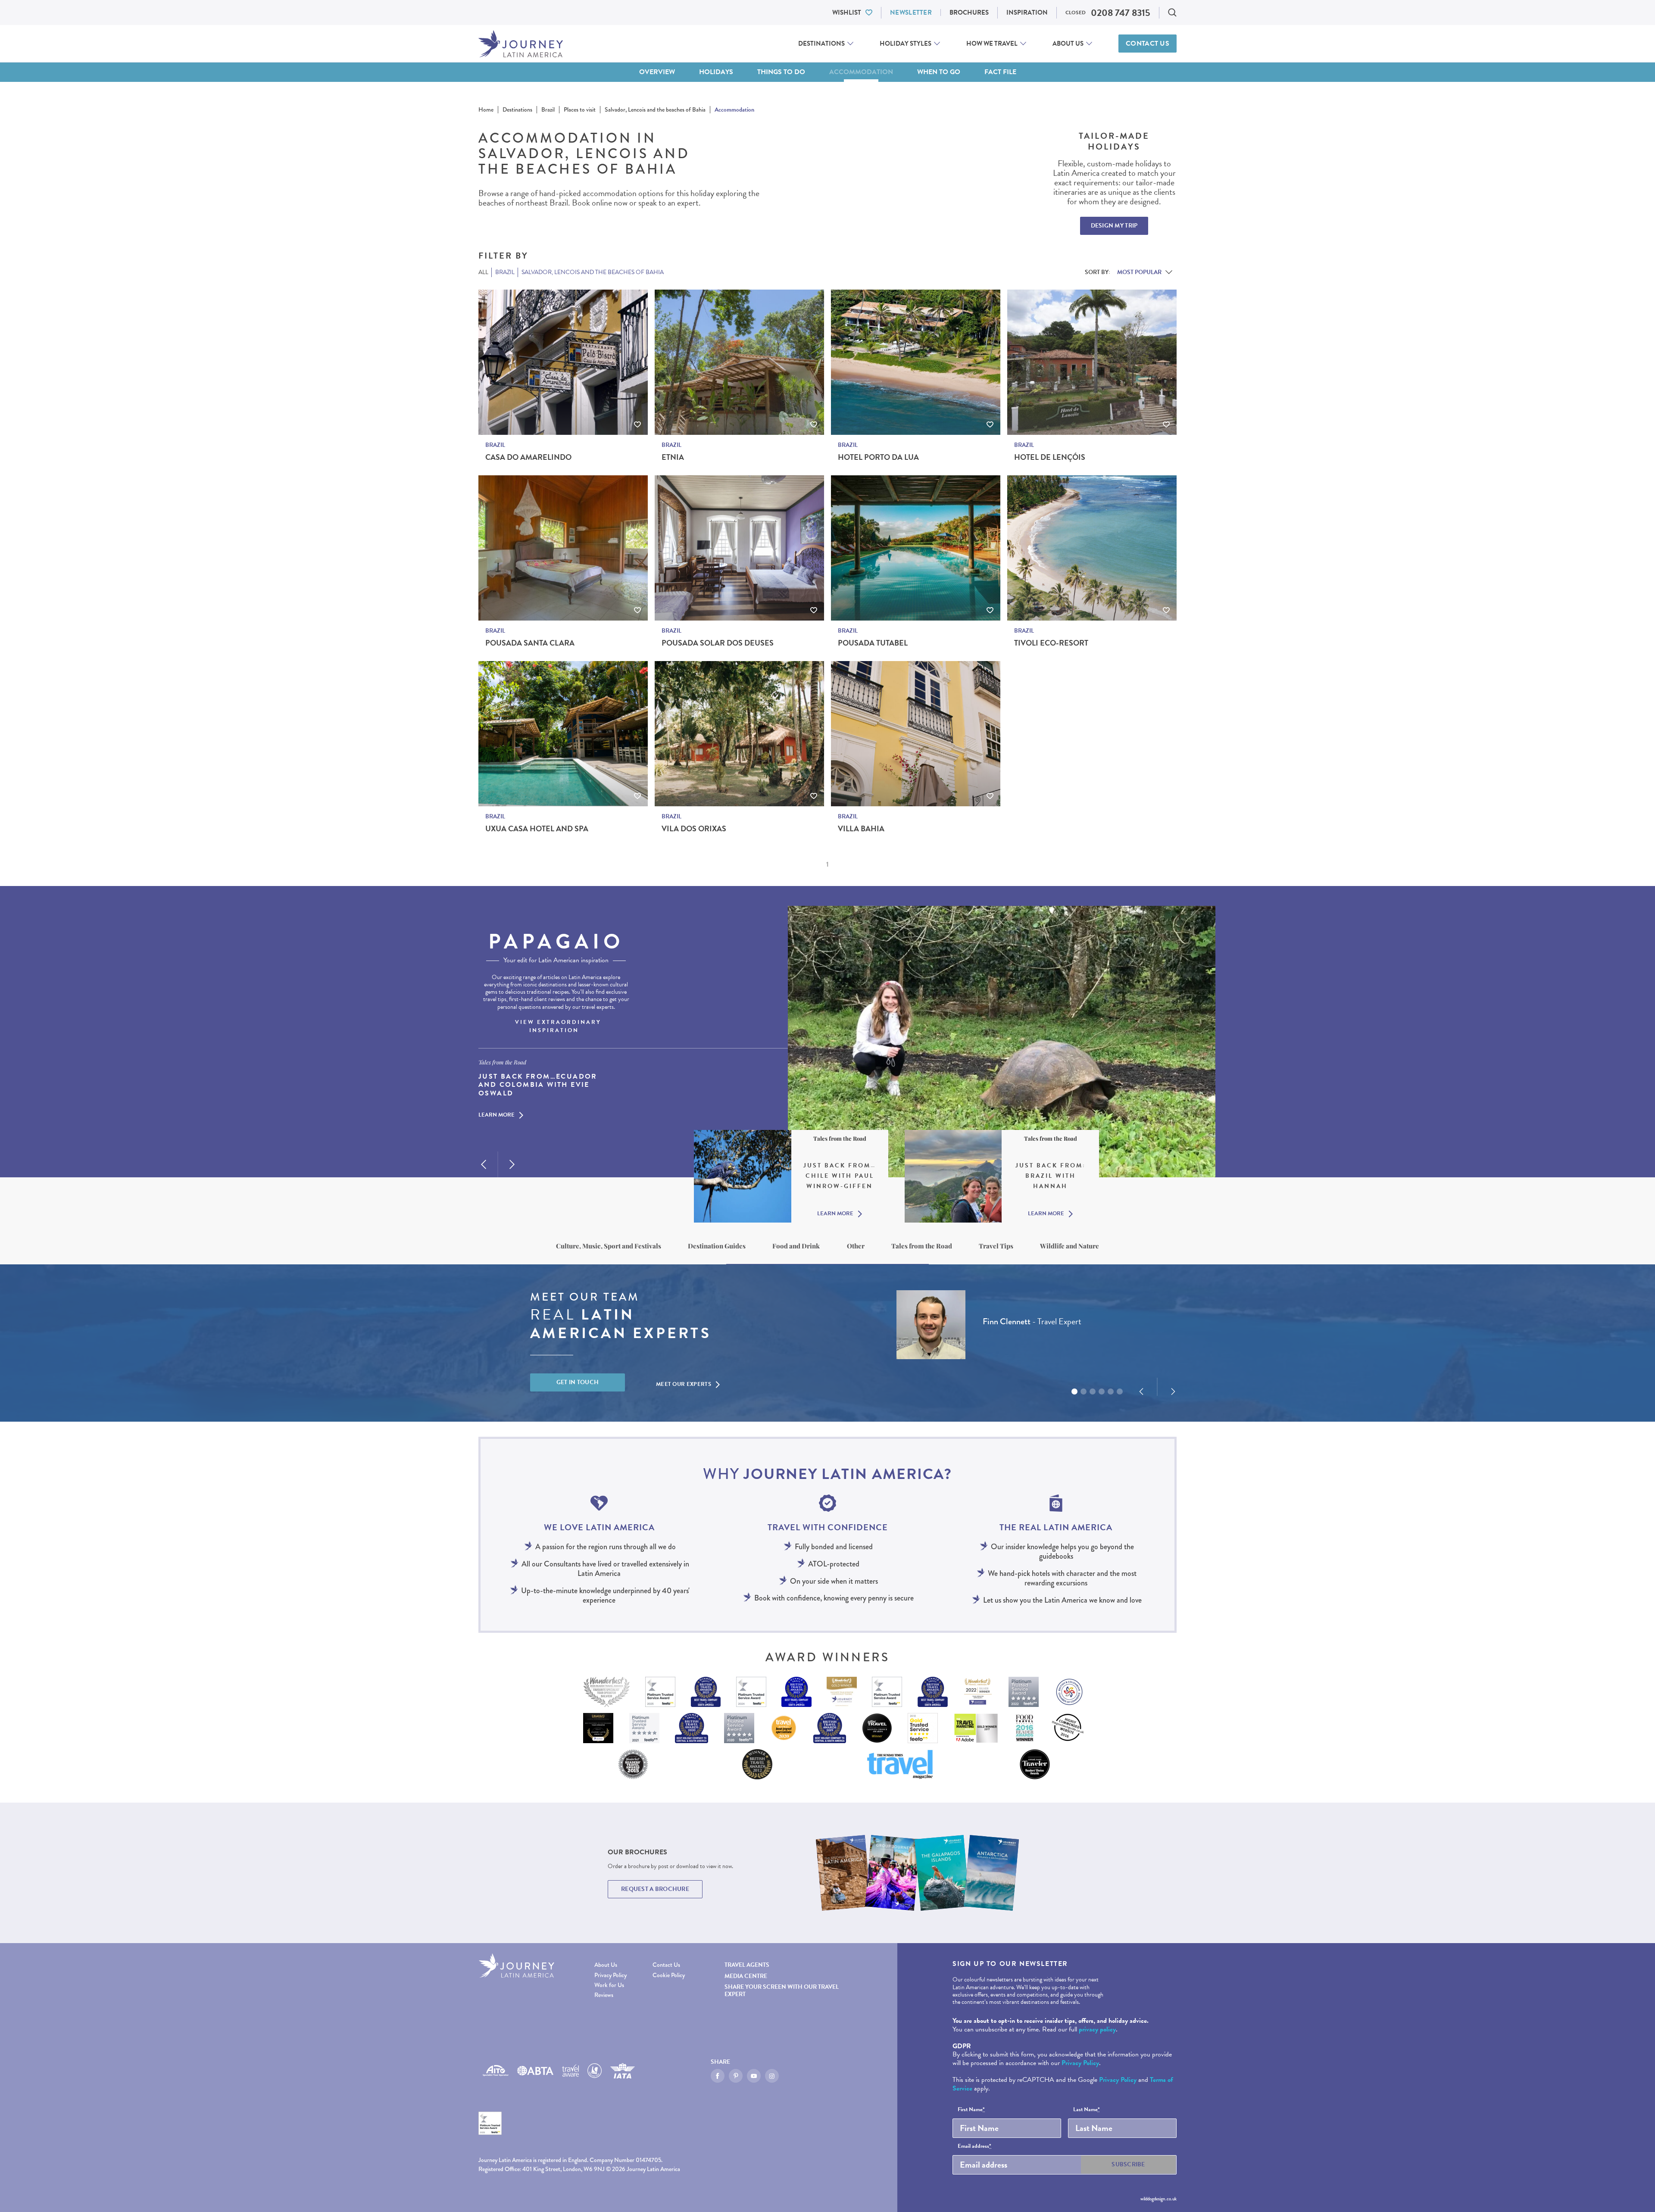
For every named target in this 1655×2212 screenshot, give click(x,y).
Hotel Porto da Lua (878, 457)
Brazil (495, 445)
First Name (971, 2110)
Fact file (1000, 72)
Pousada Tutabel (873, 643)
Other (856, 1246)
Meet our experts (684, 1384)
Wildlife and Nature (1070, 1246)
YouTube (754, 2076)
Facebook (718, 2076)
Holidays (716, 72)
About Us (1068, 44)
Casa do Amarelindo (528, 457)
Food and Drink (796, 1246)
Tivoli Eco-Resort (1051, 643)
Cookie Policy (669, 1975)
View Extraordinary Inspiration (558, 1026)
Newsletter (911, 12)
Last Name (1087, 2110)
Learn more (496, 1116)
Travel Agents (747, 1965)
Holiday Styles (906, 44)
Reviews (604, 1995)
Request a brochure (655, 1889)
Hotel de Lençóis (1050, 457)
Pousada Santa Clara (530, 643)
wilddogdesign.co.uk (1158, 2199)
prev (484, 1164)
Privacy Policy (610, 1975)
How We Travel (992, 44)
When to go (939, 72)
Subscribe (1128, 2164)
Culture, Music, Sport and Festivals (609, 1246)
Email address (974, 2146)
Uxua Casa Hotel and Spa (537, 829)
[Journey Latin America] (521, 44)
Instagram (772, 2076)
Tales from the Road (922, 1246)
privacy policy (1097, 2029)
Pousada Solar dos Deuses (718, 643)
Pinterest (736, 2076)
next (512, 1164)
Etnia (673, 457)
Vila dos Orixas (694, 829)
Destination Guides (717, 1246)
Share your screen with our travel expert (782, 1990)
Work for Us (609, 1985)
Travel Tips (996, 1246)
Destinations (821, 44)
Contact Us (1148, 44)
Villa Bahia (861, 829)
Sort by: (1098, 272)
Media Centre (746, 1976)
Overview (657, 72)
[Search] (1172, 12)
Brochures (969, 12)
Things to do (781, 72)
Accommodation (861, 72)
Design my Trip (1114, 226)
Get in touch (578, 1382)
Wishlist (847, 12)
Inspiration (1027, 12)
